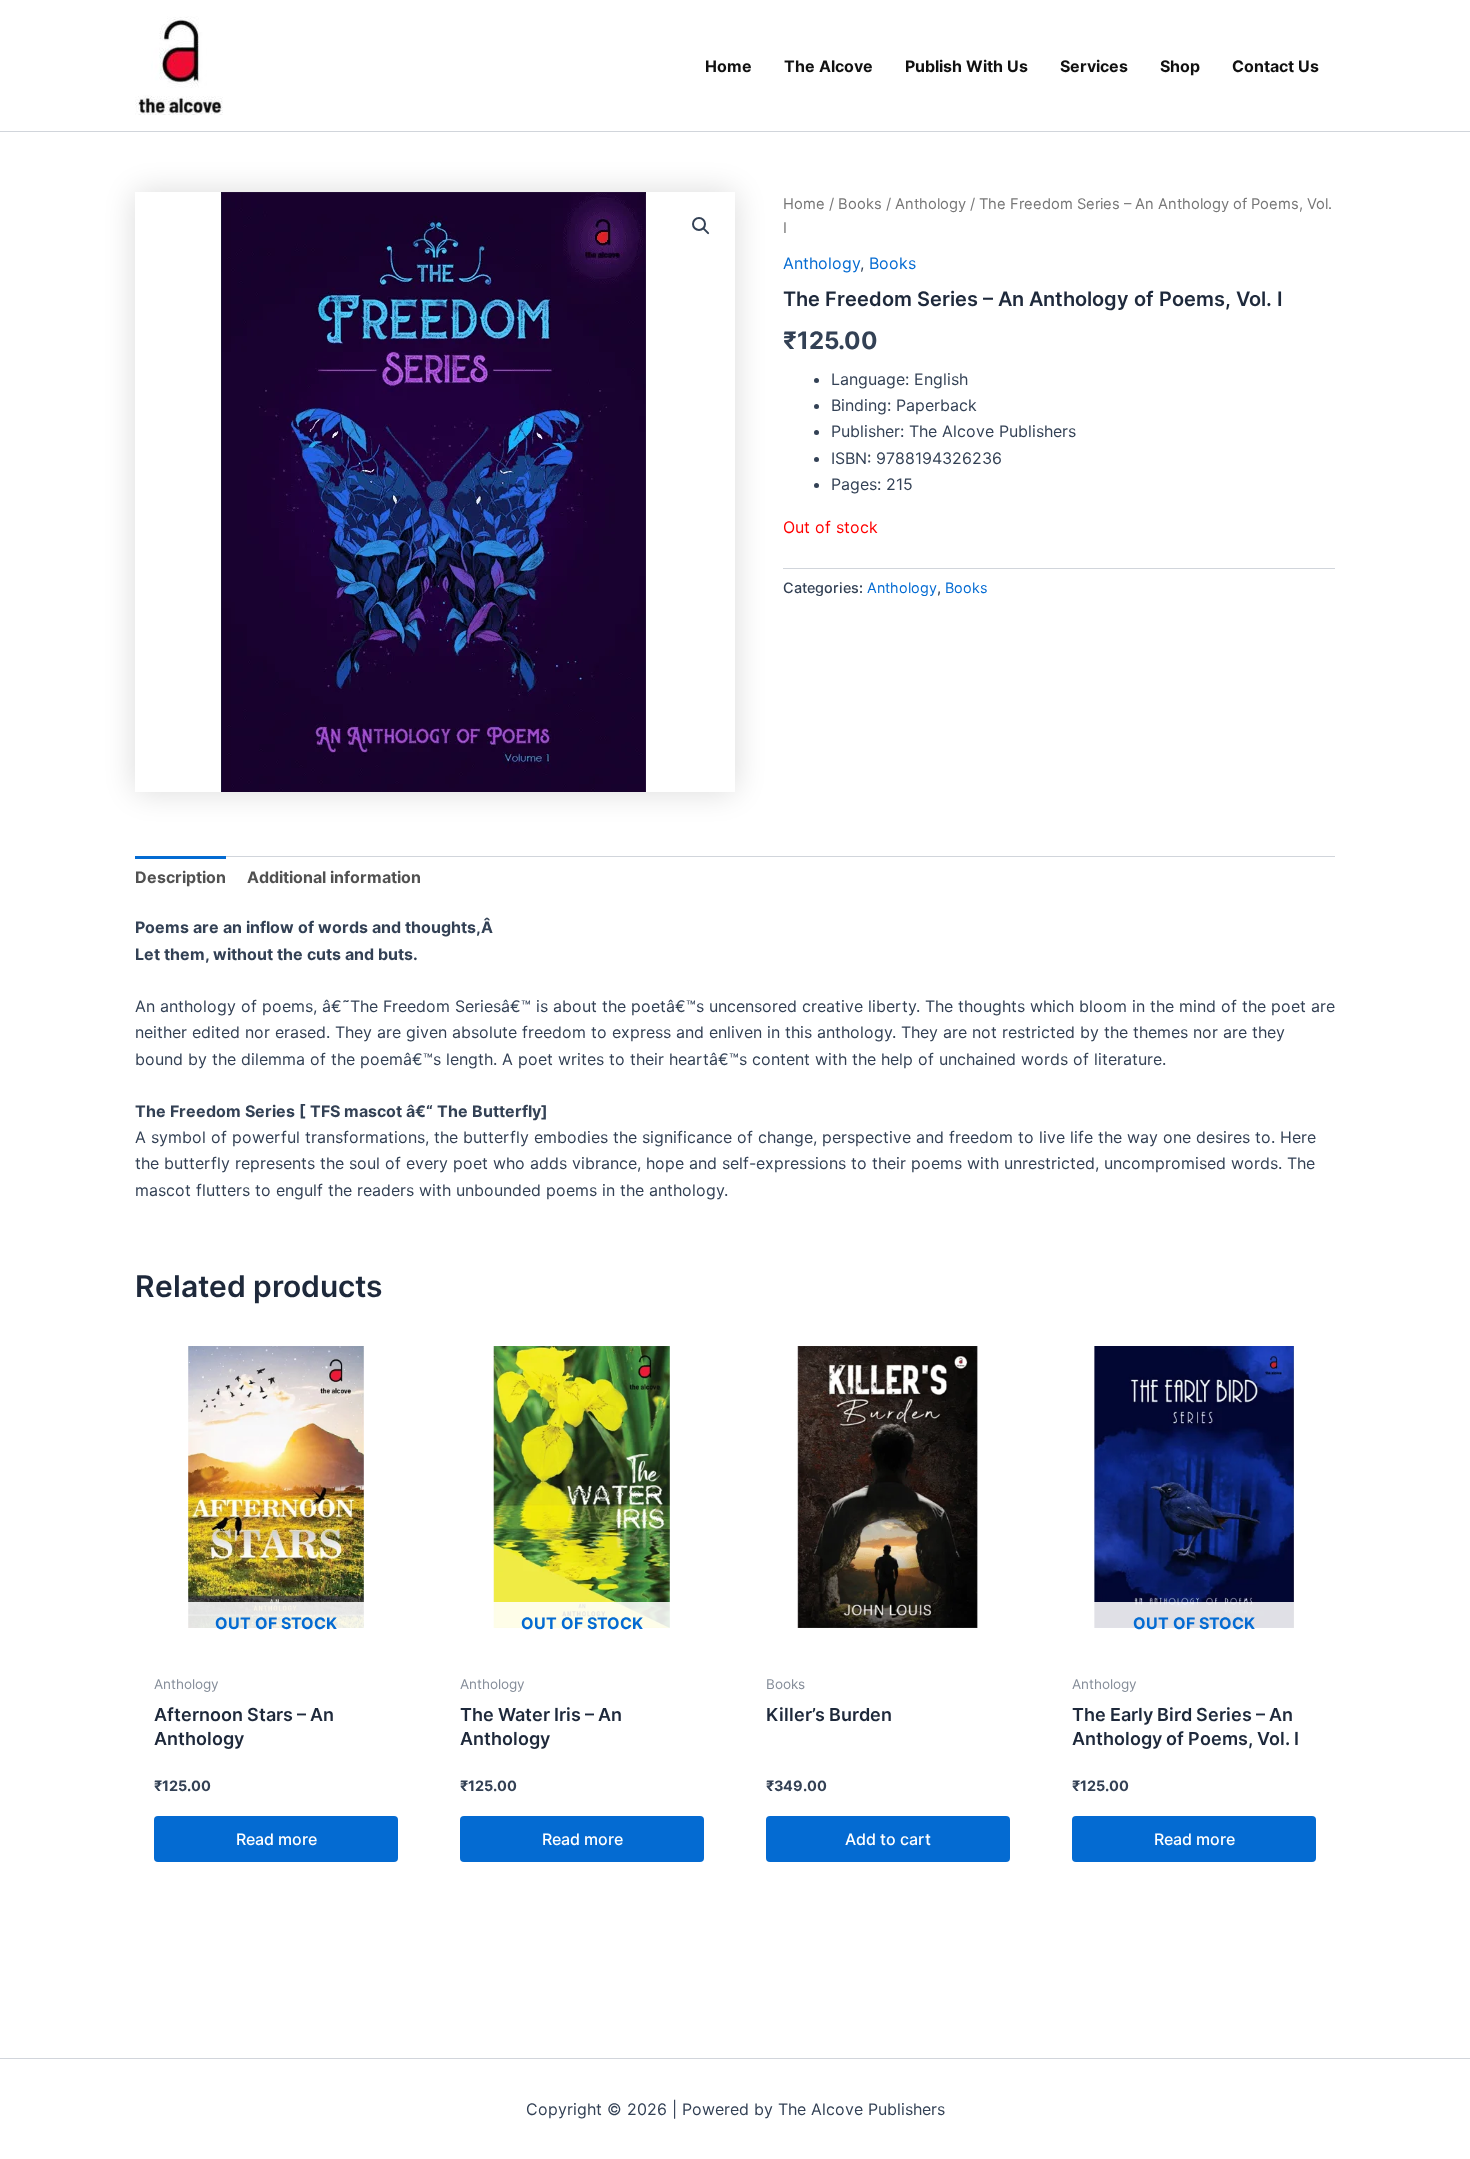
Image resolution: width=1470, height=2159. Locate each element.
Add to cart (888, 1839)
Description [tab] (180, 877)
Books (860, 204)
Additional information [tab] (334, 877)
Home (804, 204)
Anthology (930, 204)
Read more (276, 1839)
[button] (701, 226)
